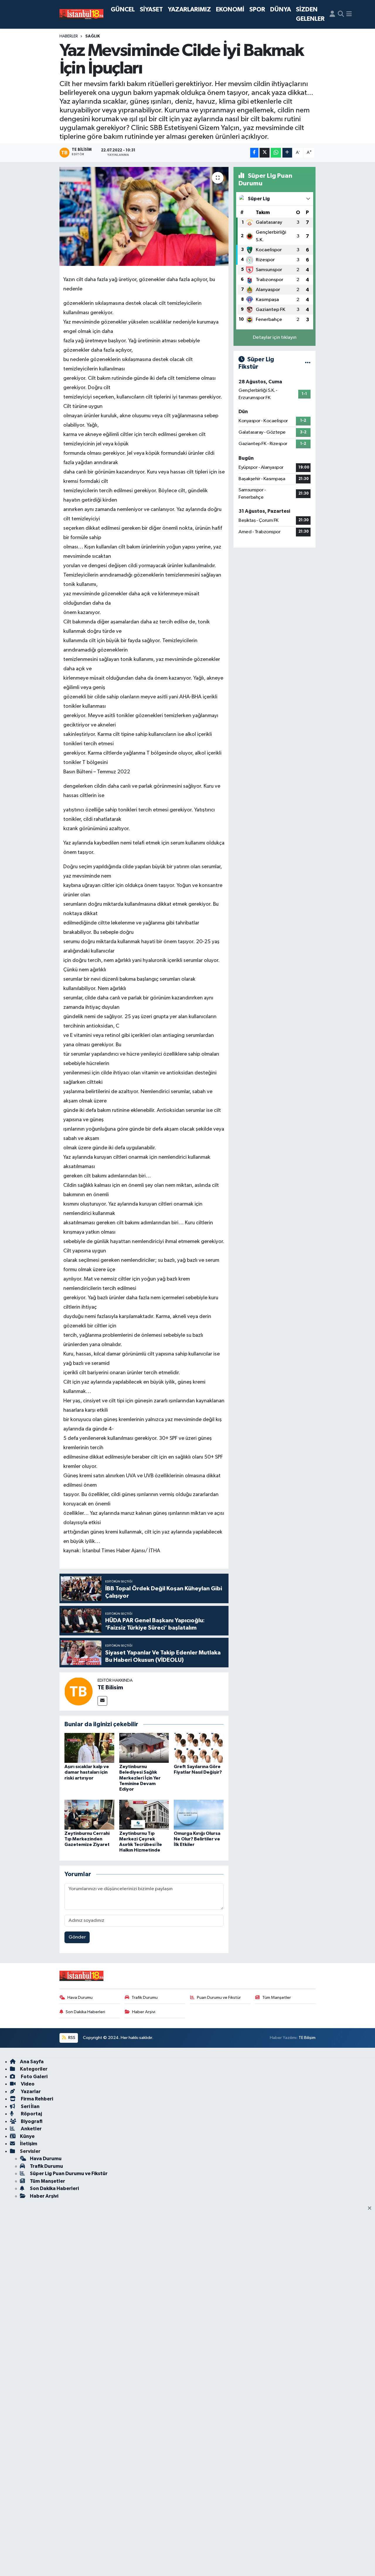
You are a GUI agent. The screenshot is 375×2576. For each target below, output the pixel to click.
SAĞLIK (93, 36)
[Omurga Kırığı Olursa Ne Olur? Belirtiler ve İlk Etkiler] (199, 1815)
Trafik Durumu (145, 1998)
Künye (27, 2136)
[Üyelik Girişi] (332, 14)
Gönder (77, 1937)
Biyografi (31, 2121)
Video (27, 2084)
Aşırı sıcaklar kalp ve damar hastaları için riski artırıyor (87, 1772)
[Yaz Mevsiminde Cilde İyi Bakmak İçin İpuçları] (144, 216)
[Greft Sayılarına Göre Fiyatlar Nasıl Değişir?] (199, 1748)
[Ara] (341, 14)
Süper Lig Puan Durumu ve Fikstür (69, 2174)
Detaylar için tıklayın (275, 337)
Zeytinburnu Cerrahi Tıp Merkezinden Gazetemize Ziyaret (87, 1839)
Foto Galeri (34, 2077)
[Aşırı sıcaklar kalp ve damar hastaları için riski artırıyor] (89, 1748)
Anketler (31, 2129)
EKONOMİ (230, 10)
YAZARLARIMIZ (189, 10)
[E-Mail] (102, 1701)
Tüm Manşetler (277, 1998)
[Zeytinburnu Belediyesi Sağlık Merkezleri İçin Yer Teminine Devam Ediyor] (144, 1748)
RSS (71, 2038)
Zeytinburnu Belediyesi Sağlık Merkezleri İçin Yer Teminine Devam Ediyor (140, 1778)
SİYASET (151, 10)
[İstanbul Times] (81, 14)
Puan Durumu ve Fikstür (219, 1998)
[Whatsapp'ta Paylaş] (276, 153)
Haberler (69, 36)
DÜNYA (281, 10)
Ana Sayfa (32, 2062)
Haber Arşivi (144, 2012)
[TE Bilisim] (79, 1691)
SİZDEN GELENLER (310, 14)
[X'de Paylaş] (265, 153)
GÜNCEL (123, 10)
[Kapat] (371, 2209)
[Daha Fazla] (287, 153)
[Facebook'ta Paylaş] (254, 153)
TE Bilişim (307, 2038)
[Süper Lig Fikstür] (308, 363)
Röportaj (31, 2114)
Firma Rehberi (36, 2099)
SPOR (257, 10)
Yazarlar (30, 2092)
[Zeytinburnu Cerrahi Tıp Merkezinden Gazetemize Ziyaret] (89, 1815)
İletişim (29, 2144)
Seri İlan (30, 2106)
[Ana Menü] (349, 14)
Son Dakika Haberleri (85, 2012)
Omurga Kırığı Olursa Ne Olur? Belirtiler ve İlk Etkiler (197, 1839)
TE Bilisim (110, 1688)
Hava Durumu (80, 1998)
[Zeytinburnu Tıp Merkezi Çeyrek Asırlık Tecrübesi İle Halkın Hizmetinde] (144, 1815)
